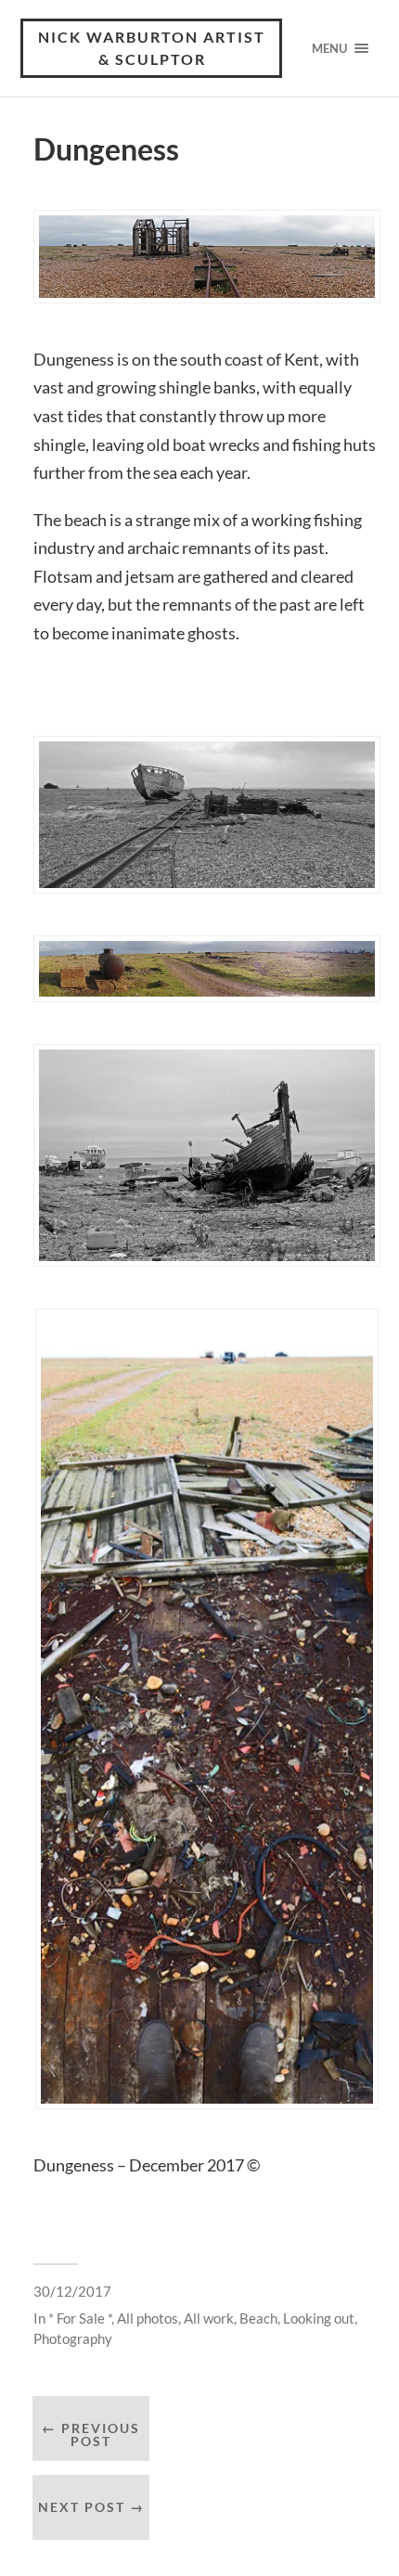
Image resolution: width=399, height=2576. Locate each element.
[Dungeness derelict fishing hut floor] (207, 1709)
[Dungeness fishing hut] (207, 257)
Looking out (319, 2318)
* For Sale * (80, 2318)
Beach (258, 2318)
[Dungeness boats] (207, 1155)
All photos (148, 2318)
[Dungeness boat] (207, 815)
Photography (73, 2338)
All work (209, 2318)
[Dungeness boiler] (207, 969)
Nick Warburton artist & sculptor (152, 48)
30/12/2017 (72, 2291)
